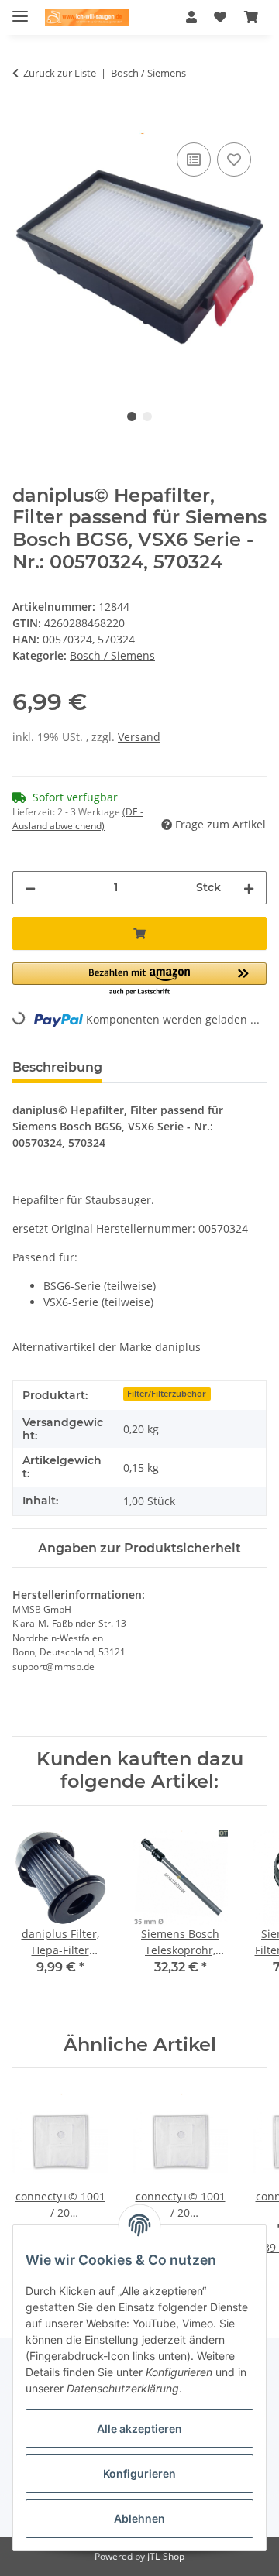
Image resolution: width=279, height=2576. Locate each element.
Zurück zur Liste (60, 73)
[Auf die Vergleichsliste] (194, 159)
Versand (139, 737)
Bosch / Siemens (112, 655)
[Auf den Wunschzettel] (234, 159)
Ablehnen (139, 2518)
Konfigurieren (139, 2473)
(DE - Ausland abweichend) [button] (78, 819)
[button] (191, 17)
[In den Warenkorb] (25, 122)
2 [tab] (147, 417)
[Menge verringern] (30, 888)
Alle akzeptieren (139, 2429)
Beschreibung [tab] (57, 1067)
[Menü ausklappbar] (20, 10)
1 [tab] (132, 417)
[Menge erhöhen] (249, 888)
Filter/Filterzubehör (167, 1394)
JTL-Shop (166, 2556)
